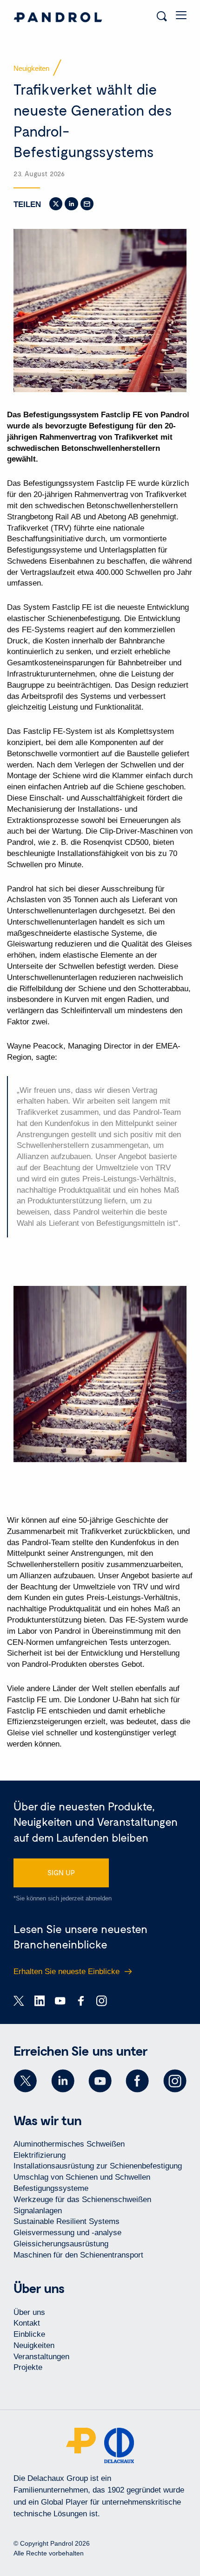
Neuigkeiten (34, 2345)
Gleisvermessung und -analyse (67, 2233)
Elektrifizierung (40, 2155)
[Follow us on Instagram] (175, 2081)
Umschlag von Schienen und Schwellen (82, 2177)
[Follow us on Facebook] (137, 2081)
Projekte (28, 2367)
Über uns (29, 2312)
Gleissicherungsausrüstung (61, 2244)
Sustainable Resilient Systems (67, 2221)
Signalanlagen (38, 2211)
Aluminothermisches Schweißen (69, 2144)
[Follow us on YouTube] (100, 2081)
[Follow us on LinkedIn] (63, 2081)
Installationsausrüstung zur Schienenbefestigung (98, 2166)
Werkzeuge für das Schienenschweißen (82, 2200)
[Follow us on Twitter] (25, 2081)
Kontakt (27, 2323)
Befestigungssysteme (51, 2188)
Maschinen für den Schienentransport (78, 2255)
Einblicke (29, 2334)
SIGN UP (61, 1872)
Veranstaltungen (41, 2357)
